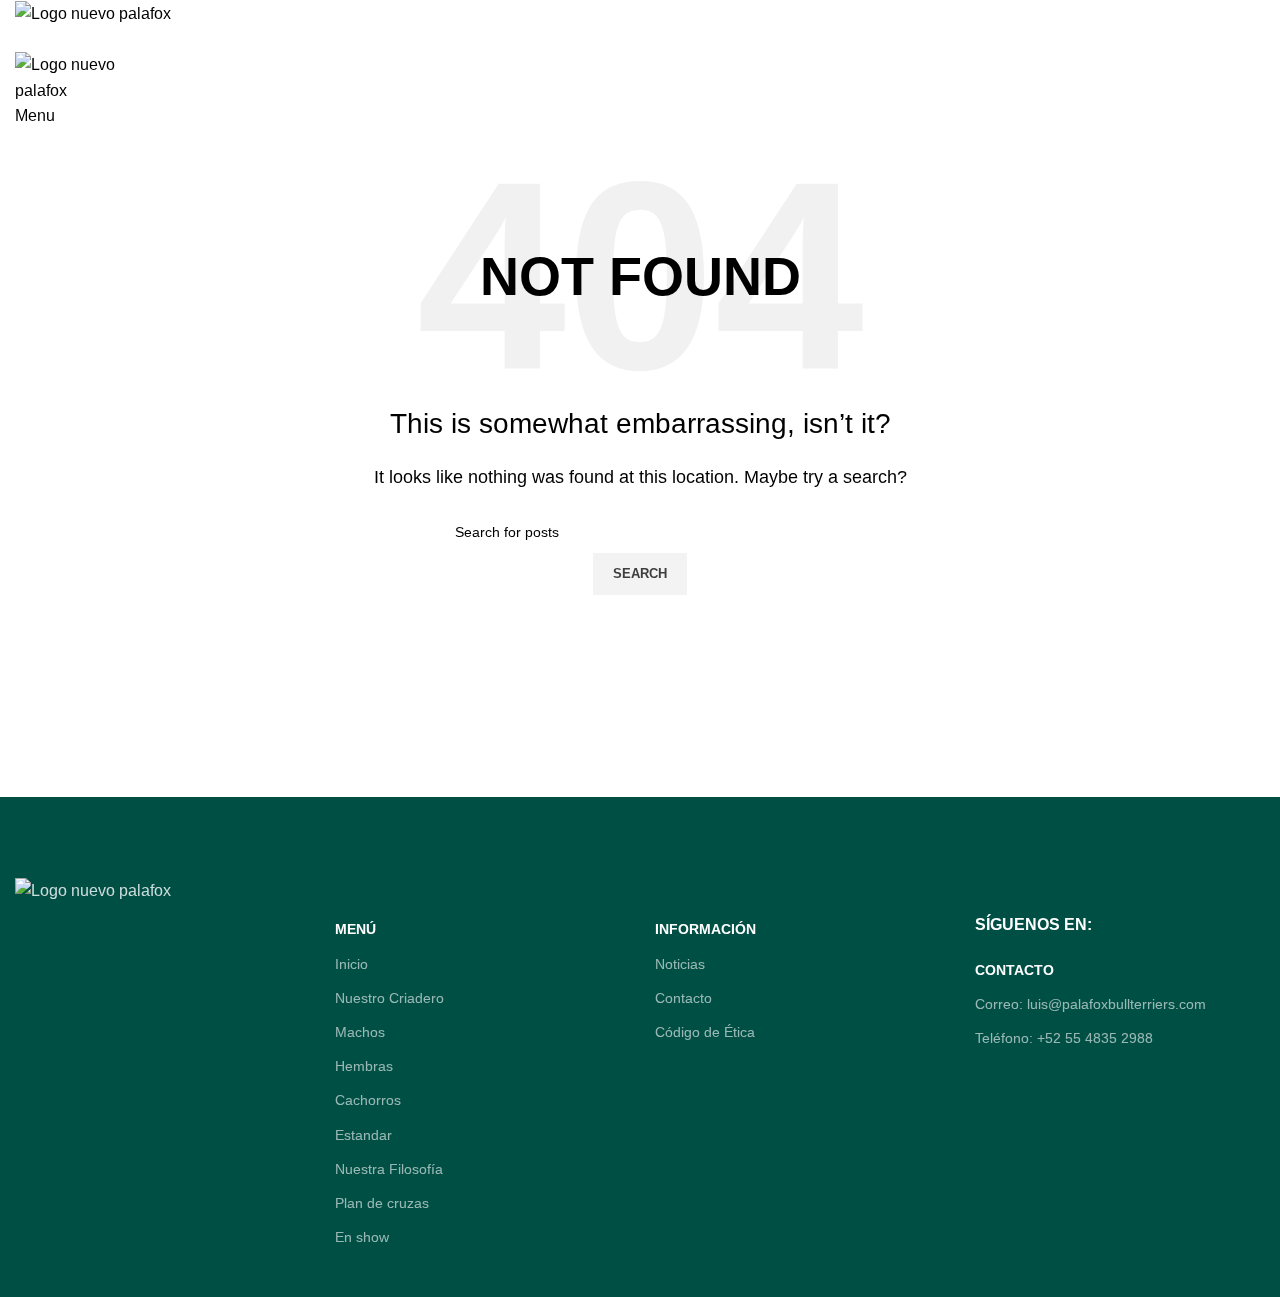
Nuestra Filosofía (389, 1169)
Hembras (364, 1066)
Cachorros (368, 1100)
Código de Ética (705, 1032)
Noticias (680, 964)
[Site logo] (93, 12)
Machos (360, 1032)
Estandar (363, 1135)
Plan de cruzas (382, 1203)
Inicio (351, 964)
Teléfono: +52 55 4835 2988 (1064, 1038)
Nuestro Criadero (389, 998)
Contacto (683, 998)
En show (362, 1237)
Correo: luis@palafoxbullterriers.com (1090, 1004)
